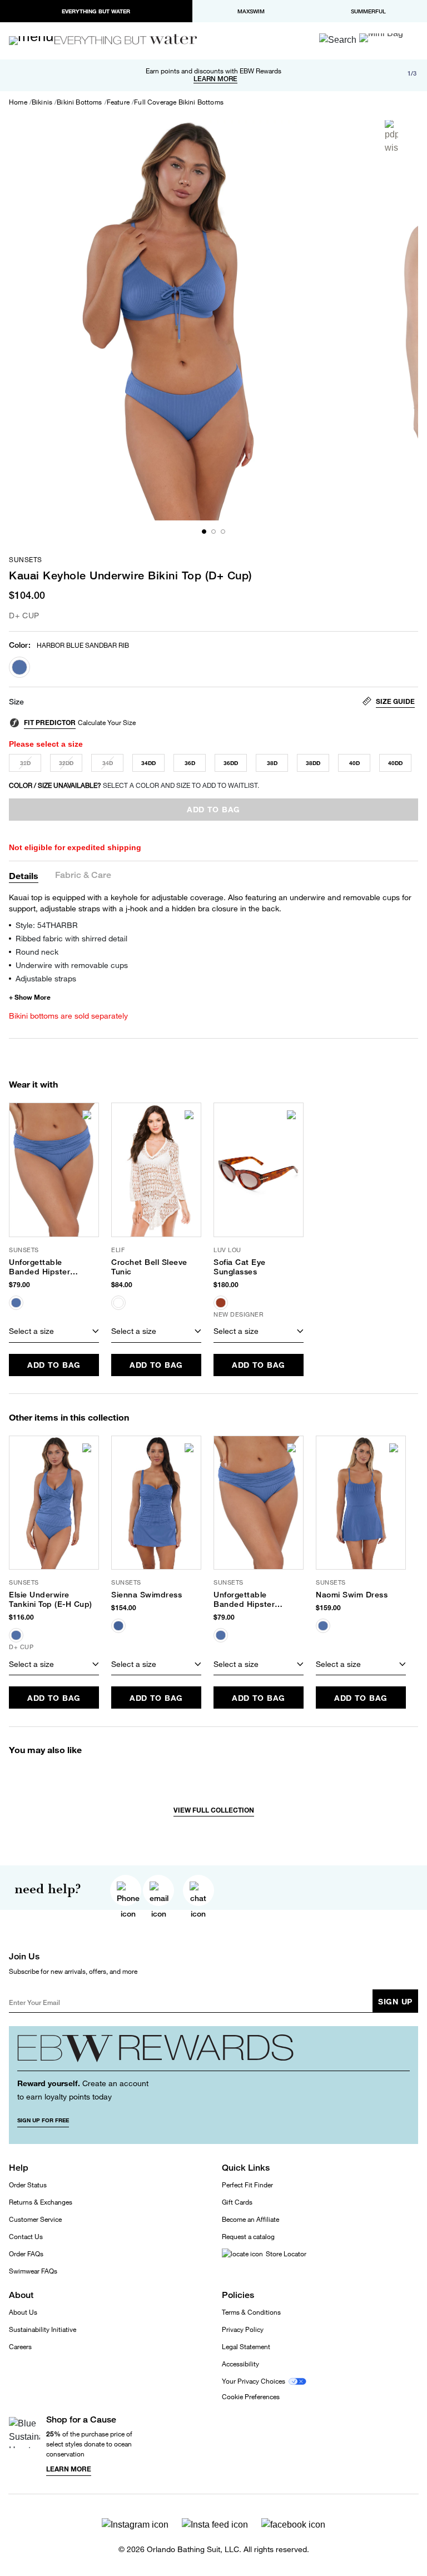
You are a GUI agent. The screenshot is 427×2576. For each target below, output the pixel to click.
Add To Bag (54, 1365)
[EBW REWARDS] (213, 2053)
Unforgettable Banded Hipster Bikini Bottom (39, 1267)
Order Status (28, 2185)
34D (108, 763)
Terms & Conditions (251, 2312)
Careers (20, 2347)
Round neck (37, 952)
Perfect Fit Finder (247, 2185)
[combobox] (54, 1332)
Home (18, 102)
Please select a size (46, 744)
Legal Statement (246, 2347)
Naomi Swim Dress (352, 1595)
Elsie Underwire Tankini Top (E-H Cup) (51, 1599)
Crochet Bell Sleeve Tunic (149, 1267)
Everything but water (96, 11)
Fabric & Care (83, 875)
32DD (66, 763)
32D (25, 763)
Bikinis (42, 102)
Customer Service (35, 2219)
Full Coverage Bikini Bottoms (179, 102)
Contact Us (26, 2237)
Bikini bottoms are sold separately (68, 1016)
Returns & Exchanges (41, 2202)
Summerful (368, 11)
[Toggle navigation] (36, 41)
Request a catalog (248, 2237)
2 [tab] (213, 532)
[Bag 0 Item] (381, 38)
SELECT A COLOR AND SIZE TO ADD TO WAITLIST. (134, 785)
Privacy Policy (243, 2329)
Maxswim (251, 11)
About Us (23, 2312)
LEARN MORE (215, 79)
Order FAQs (26, 2254)
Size (16, 702)
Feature (118, 102)
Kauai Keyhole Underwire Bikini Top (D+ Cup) (131, 575)
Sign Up (395, 2001)
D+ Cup (24, 615)
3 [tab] (223, 532)
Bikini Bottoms (79, 102)
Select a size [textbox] (31, 1331)
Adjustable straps (46, 978)
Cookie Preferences (251, 2397)
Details (24, 875)
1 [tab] (204, 532)
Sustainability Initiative (43, 2329)
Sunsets (26, 560)
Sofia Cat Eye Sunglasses (240, 1267)
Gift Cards (237, 2202)
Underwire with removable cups (72, 965)
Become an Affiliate (250, 2219)
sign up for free (43, 2120)
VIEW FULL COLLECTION (214, 1810)
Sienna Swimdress (147, 1595)
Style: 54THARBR (47, 925)
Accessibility (240, 2364)
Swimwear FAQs (33, 2271)
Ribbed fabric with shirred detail (71, 938)
